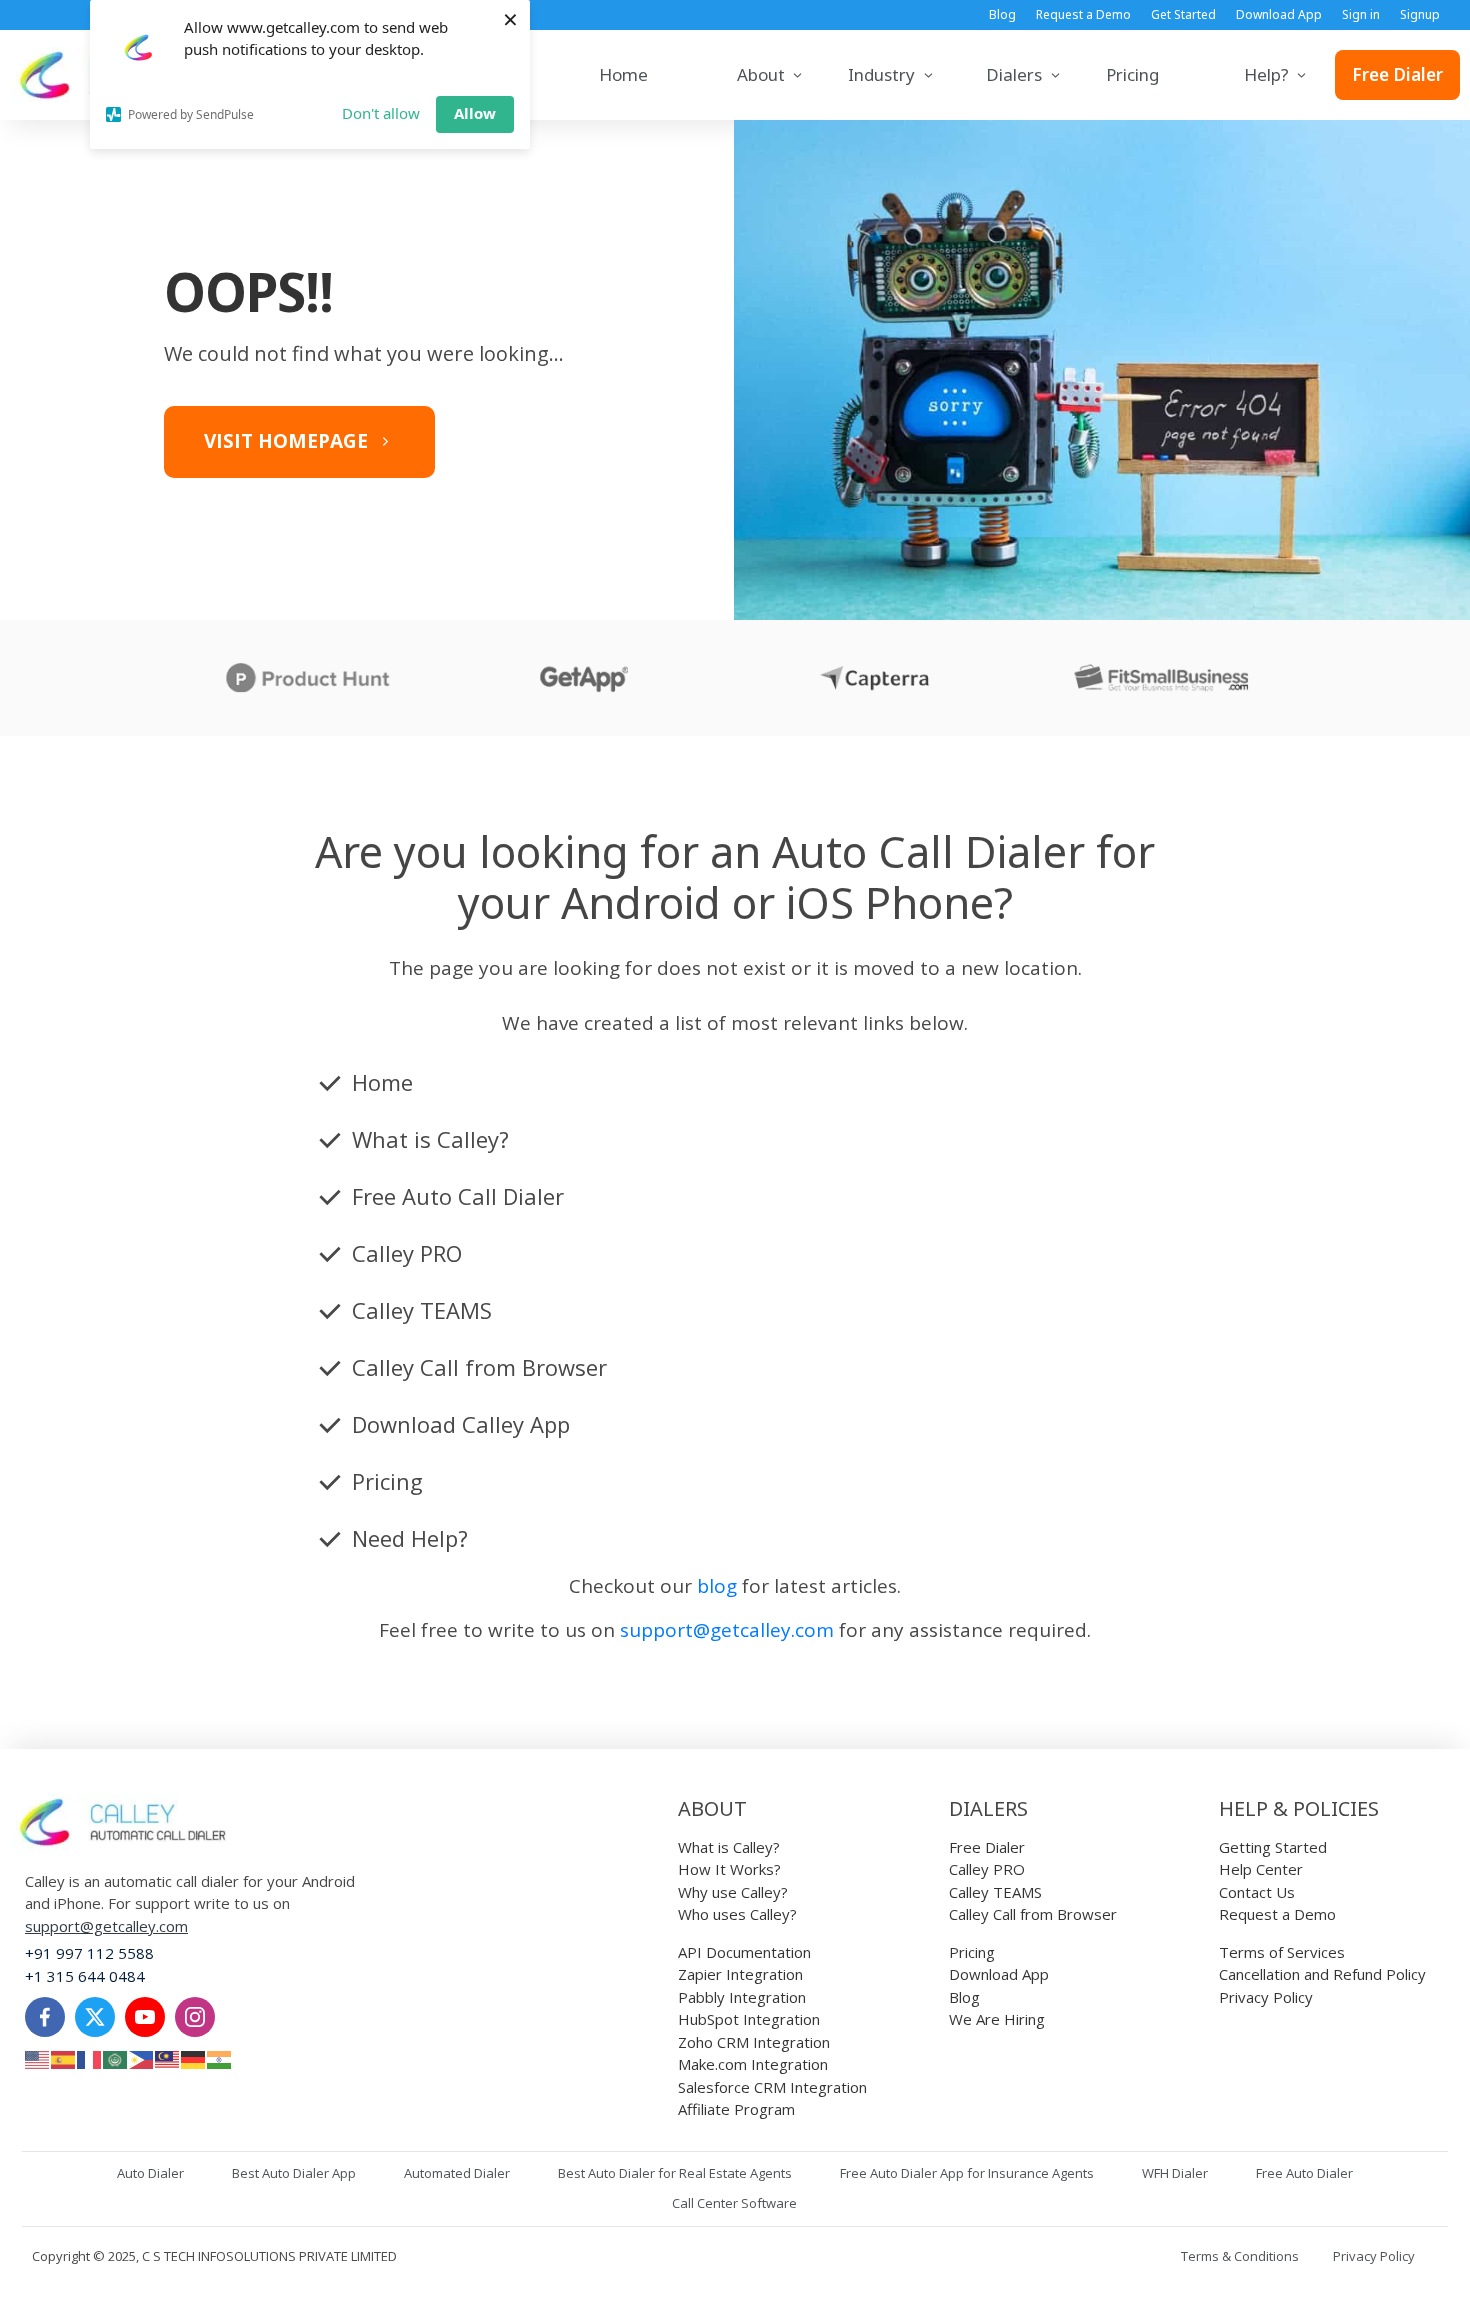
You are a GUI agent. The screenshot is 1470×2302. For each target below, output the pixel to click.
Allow (475, 113)
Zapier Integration (740, 1974)
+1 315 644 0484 (85, 1976)
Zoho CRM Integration (754, 2042)
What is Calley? (729, 1847)
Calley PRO (987, 1869)
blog (717, 1586)
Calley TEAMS (995, 1892)
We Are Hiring (997, 2019)
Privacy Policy (1266, 1997)
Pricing (972, 1952)
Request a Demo (1277, 1914)
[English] (38, 2058)
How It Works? (729, 1869)
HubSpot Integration (749, 2019)
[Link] (45, 2017)
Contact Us (1257, 1892)
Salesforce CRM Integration (772, 2087)
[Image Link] (122, 1822)
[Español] (64, 2058)
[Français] (90, 2058)
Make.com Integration (753, 2064)
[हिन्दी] (220, 2058)
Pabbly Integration (742, 1997)
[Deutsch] (194, 2058)
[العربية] (116, 2058)
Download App (999, 1974)
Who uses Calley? (737, 1914)
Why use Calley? (733, 1892)
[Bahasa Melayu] (168, 2058)
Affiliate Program (736, 2109)
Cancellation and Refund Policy (1322, 1974)
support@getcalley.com (727, 1630)
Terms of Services (1282, 1952)
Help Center (1261, 1869)
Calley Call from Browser (1033, 1914)
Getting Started (1273, 1847)
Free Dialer (987, 1847)
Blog (964, 1997)
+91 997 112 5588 (89, 1953)
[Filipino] (142, 2058)
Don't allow (381, 113)
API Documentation (744, 1952)
